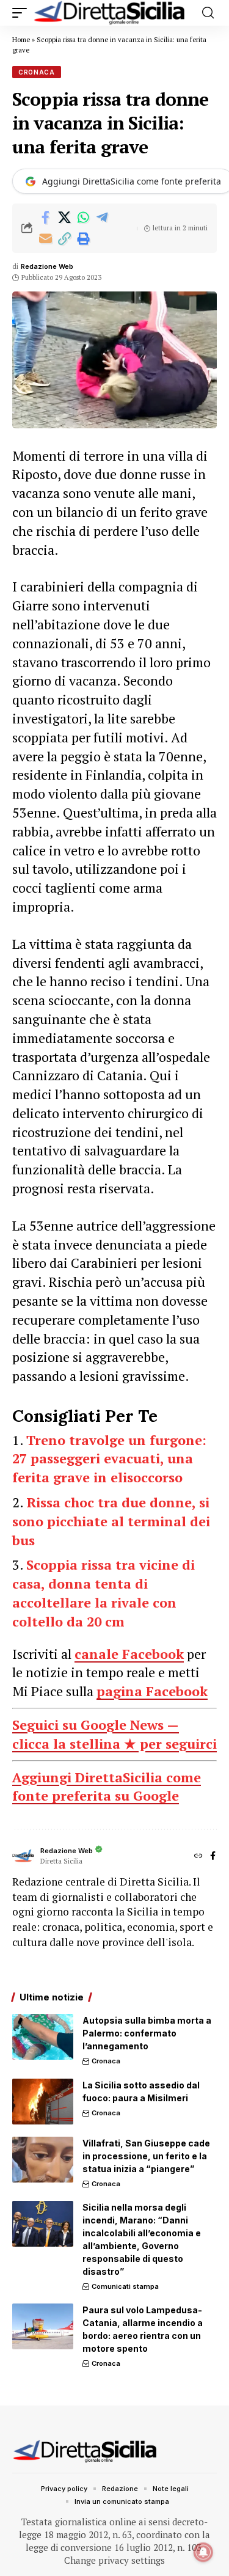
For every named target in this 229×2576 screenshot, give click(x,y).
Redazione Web (47, 266)
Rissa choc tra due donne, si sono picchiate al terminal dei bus (111, 1521)
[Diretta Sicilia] (110, 13)
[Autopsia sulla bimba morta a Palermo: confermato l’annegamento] (43, 2037)
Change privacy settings (114, 2560)
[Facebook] (213, 1857)
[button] (23, 13)
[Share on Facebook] (45, 218)
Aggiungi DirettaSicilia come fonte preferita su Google (107, 1787)
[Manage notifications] (203, 2552)
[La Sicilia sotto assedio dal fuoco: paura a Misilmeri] (43, 2102)
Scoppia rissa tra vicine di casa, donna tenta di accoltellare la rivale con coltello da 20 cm (104, 1593)
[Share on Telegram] (102, 218)
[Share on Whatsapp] (83, 218)
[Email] (45, 239)
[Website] (198, 1857)
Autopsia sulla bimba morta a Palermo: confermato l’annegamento (147, 2033)
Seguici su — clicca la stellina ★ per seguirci (114, 1734)
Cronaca (37, 72)
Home (21, 40)
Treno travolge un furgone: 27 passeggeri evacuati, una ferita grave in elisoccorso (109, 1459)
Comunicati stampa (125, 2286)
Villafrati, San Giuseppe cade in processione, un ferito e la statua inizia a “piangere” (146, 2156)
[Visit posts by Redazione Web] (23, 1856)
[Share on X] (64, 218)
